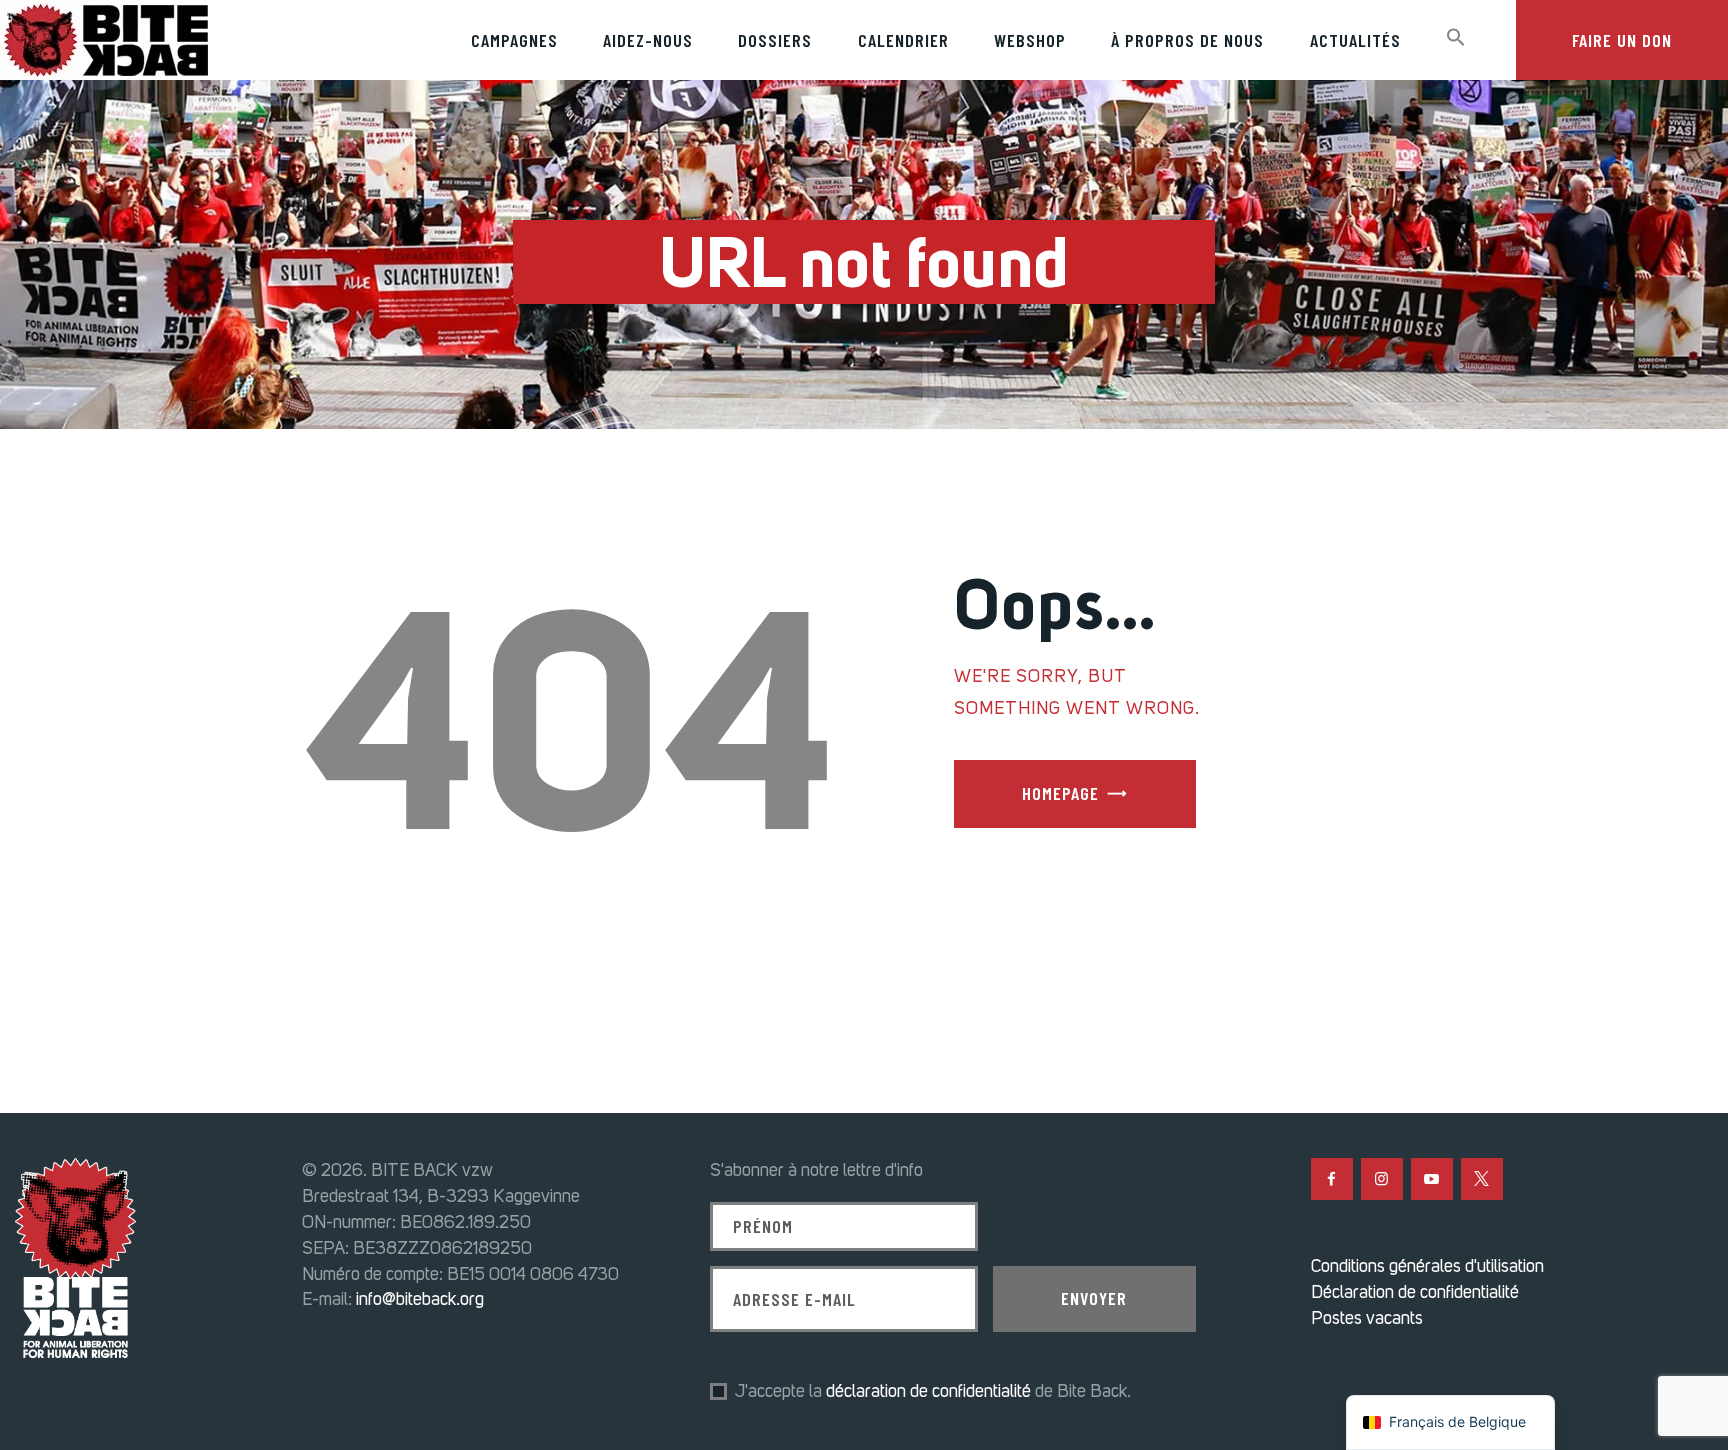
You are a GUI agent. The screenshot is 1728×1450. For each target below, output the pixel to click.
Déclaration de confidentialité (1415, 1292)
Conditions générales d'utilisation (1427, 1266)
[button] (1455, 38)
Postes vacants (1367, 1318)
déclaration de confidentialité (928, 1391)
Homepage (1060, 793)
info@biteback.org (420, 1299)
